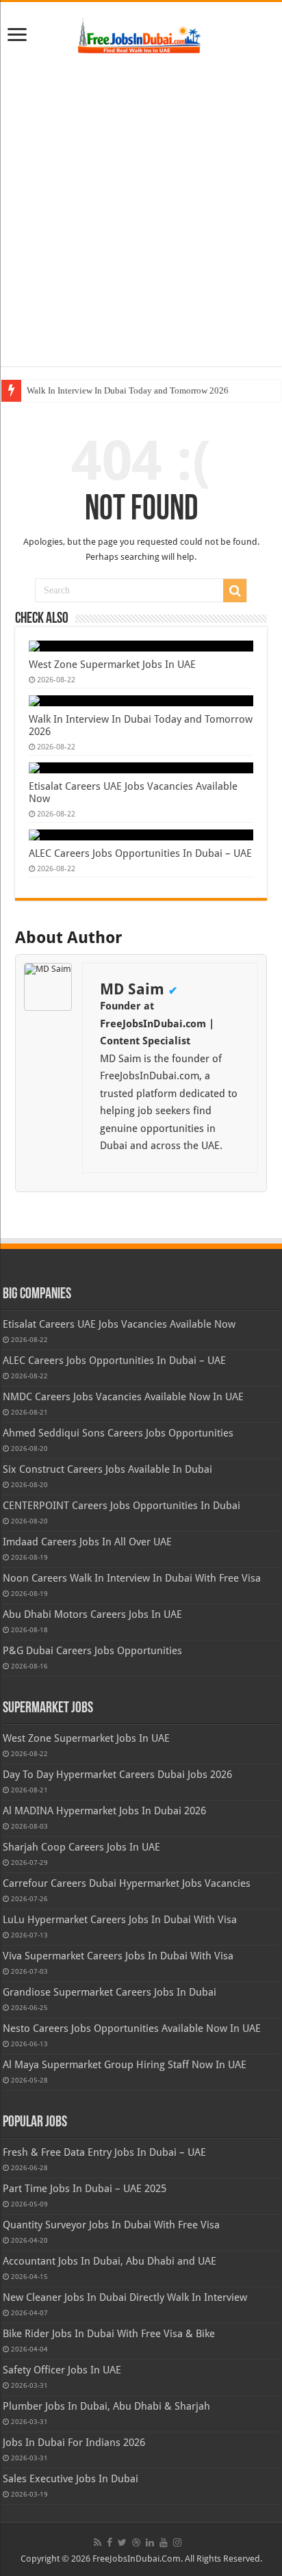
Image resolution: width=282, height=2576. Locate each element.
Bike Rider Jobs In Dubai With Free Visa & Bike (109, 2334)
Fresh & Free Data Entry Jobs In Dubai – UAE (104, 2152)
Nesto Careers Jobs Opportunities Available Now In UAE (132, 2028)
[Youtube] (164, 2542)
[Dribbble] (136, 2542)
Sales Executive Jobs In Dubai (70, 2479)
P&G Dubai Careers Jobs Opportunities (92, 1651)
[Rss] (98, 2542)
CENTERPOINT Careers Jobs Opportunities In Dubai (121, 1506)
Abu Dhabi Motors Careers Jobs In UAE (92, 1614)
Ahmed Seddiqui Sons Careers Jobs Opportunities (118, 1433)
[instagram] (177, 2542)
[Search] (235, 591)
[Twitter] (122, 2542)
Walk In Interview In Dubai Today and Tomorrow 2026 (128, 390)
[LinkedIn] (150, 2542)
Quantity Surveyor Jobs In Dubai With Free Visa (111, 2225)
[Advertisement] (141, 211)
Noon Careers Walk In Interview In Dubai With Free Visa (132, 1578)
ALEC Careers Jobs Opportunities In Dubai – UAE (140, 853)
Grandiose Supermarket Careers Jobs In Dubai (110, 1992)
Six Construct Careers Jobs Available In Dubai (107, 1469)
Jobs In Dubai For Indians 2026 (74, 2443)
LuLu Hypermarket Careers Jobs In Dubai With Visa (120, 1920)
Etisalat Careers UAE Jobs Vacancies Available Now (119, 1324)
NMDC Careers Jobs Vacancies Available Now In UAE (123, 1397)
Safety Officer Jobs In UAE (62, 2370)
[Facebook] (110, 2542)
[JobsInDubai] (141, 34)
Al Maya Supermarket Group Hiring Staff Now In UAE (125, 2065)
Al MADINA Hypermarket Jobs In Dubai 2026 (104, 1811)
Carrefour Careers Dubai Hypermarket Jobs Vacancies (127, 1883)
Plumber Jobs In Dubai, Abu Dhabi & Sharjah (106, 2406)
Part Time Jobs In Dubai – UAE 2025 (85, 2189)
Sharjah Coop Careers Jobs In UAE (81, 1847)
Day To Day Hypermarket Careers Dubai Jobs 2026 (117, 1775)
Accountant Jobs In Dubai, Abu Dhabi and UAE (110, 2261)
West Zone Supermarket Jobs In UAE (112, 665)
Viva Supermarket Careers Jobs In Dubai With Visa (118, 1956)
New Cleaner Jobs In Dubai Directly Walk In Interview (125, 2297)
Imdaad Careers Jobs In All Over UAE (87, 1542)
